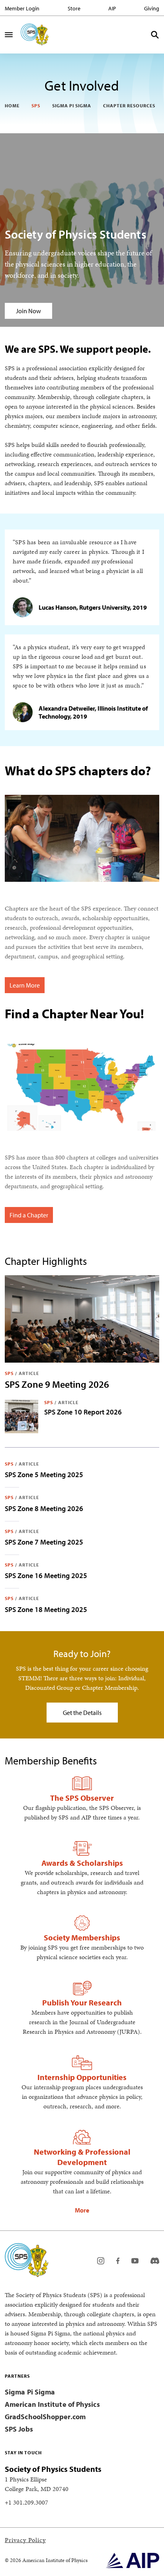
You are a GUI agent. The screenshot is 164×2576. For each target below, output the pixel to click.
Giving (152, 8)
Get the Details (82, 1713)
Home (12, 106)
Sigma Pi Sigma (72, 106)
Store (74, 8)
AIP (112, 8)
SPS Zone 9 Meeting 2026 (57, 1384)
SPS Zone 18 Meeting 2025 (46, 1609)
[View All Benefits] (82, 2210)
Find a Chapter (29, 1215)
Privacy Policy (25, 2540)
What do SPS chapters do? (78, 770)
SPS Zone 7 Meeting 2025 (44, 1542)
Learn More (25, 985)
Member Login (22, 8)
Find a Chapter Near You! (74, 1013)
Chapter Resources (129, 106)
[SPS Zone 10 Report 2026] (21, 1416)
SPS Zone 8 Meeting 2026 (44, 1508)
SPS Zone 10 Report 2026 (83, 1412)
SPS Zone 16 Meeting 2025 (46, 1575)
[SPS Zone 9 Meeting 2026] (82, 1319)
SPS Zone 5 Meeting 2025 (44, 1475)
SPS (36, 106)
